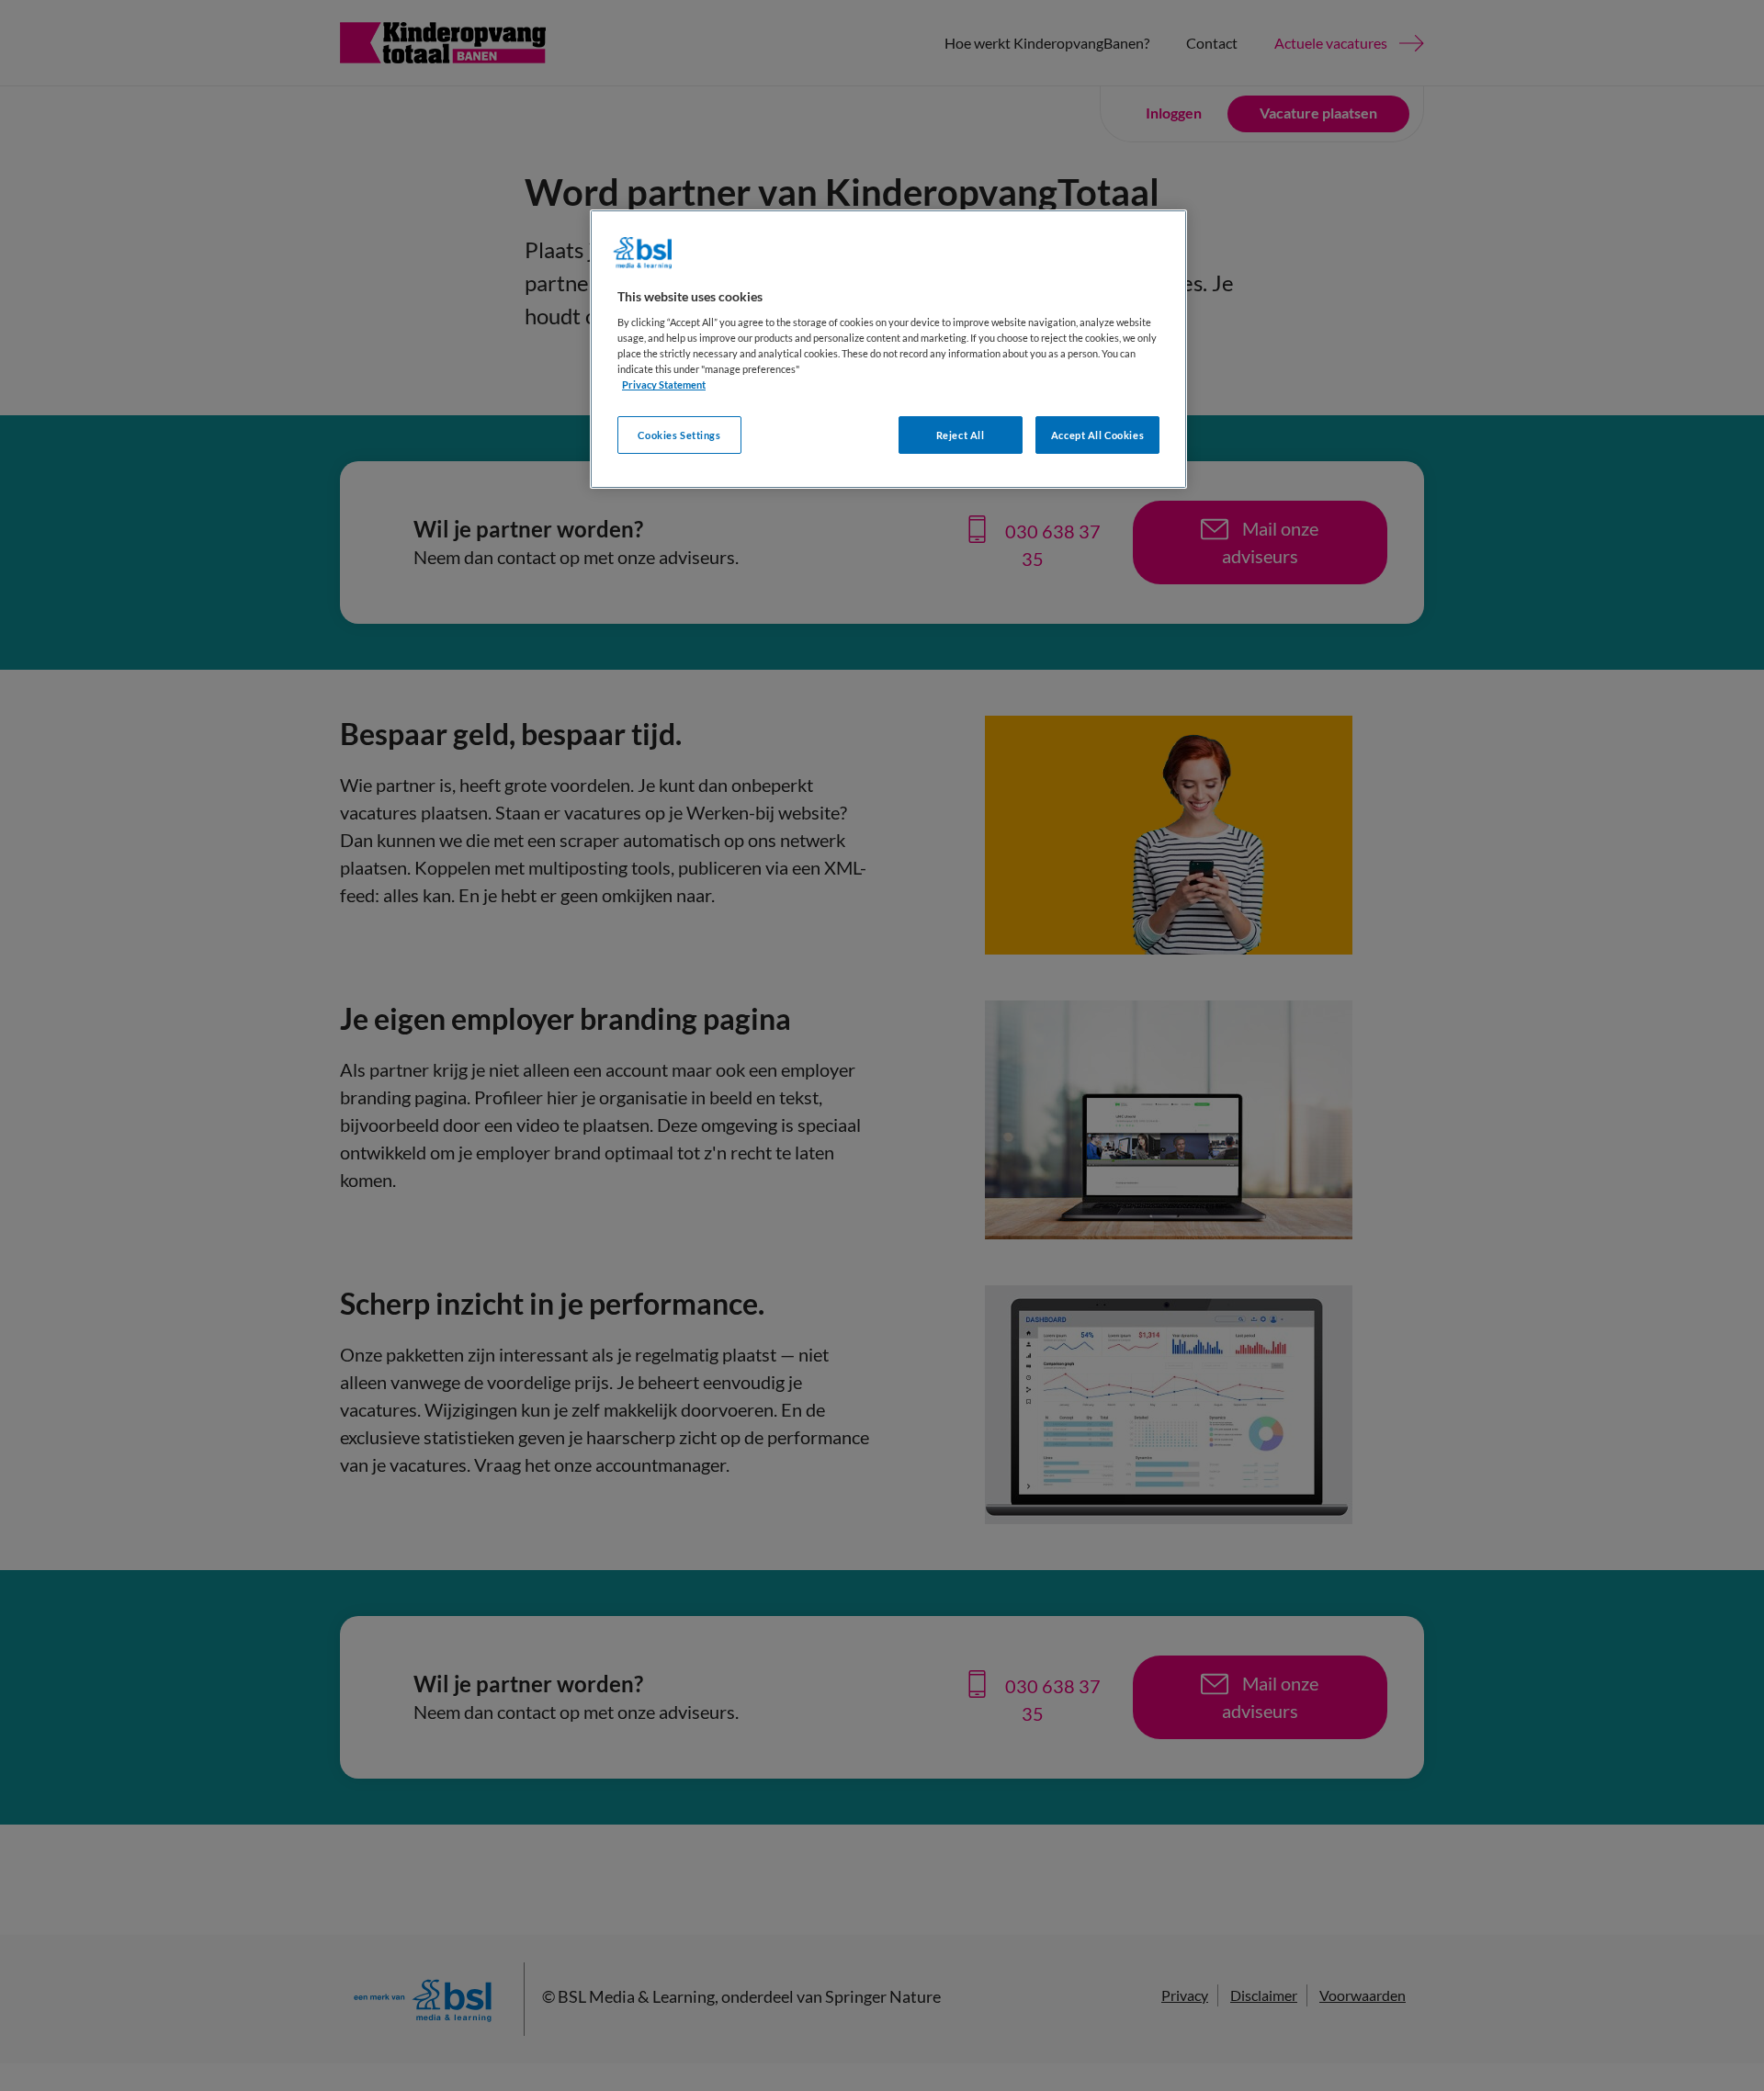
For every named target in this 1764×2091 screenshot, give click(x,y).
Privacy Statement (664, 384)
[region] (888, 350)
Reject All (961, 435)
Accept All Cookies (1097, 435)
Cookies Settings (679, 435)
